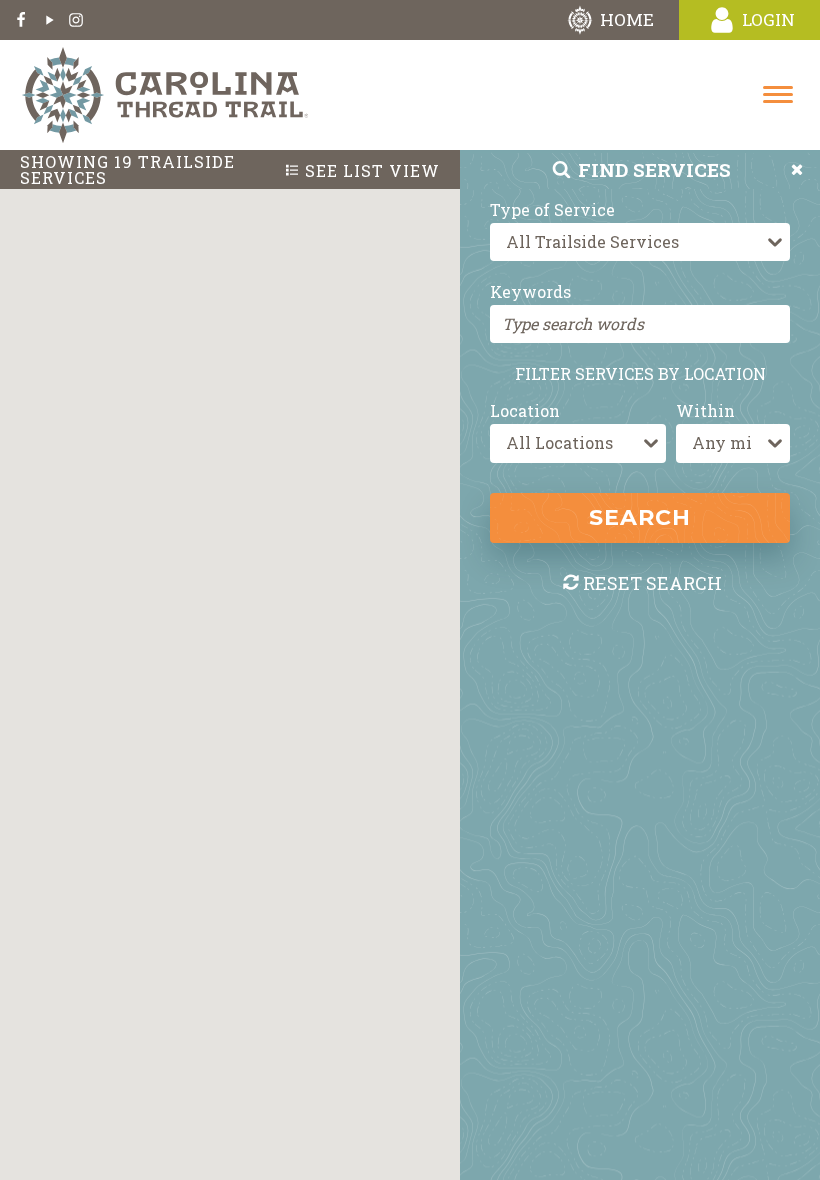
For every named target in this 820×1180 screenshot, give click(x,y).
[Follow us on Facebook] (21, 20)
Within (705, 410)
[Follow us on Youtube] (48, 20)
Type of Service (552, 209)
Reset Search (652, 583)
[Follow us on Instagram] (76, 20)
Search (640, 517)
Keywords (530, 291)
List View (372, 171)
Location (525, 410)
